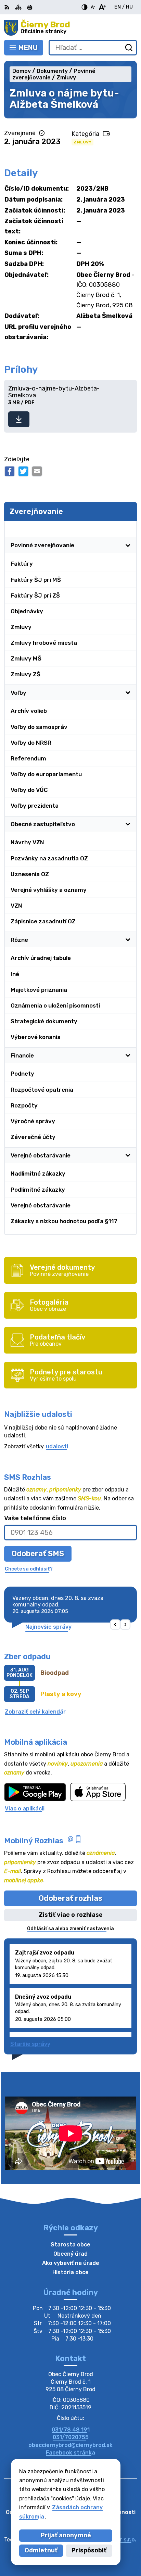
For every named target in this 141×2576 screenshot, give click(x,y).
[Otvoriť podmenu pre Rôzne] (128, 940)
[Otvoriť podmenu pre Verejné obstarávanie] (128, 1155)
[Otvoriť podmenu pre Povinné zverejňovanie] (128, 546)
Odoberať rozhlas (70, 1898)
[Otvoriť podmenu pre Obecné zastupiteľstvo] (128, 824)
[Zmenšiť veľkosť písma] (93, 7)
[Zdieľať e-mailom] (37, 471)
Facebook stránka (70, 2453)
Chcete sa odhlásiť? (29, 1569)
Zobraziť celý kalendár (35, 1712)
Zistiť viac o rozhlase (71, 1915)
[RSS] (8, 7)
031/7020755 (71, 2437)
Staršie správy (30, 2044)
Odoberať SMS (38, 1554)
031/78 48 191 (71, 2430)
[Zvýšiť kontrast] (85, 7)
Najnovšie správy (48, 1627)
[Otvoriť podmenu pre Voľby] (128, 693)
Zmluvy (82, 142)
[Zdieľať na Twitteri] (23, 471)
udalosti (57, 1446)
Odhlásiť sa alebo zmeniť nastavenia (70, 1929)
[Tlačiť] (30, 7)
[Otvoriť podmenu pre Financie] (128, 1055)
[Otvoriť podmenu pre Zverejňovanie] (128, 529)
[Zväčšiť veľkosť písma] (102, 7)
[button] (116, 1625)
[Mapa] (18, 7)
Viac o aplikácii (25, 1809)
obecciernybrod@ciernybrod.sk (70, 2445)
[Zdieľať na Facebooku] (10, 471)
